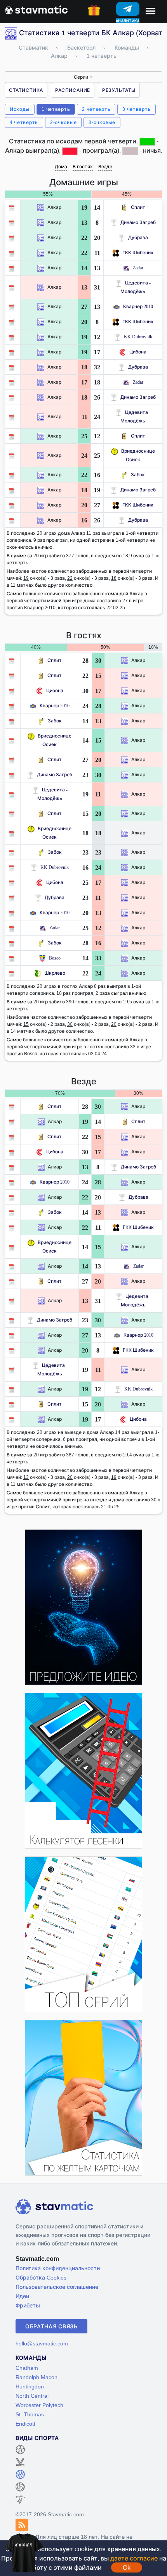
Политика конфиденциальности (58, 2268)
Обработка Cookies (41, 2277)
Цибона (138, 352)
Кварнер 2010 (138, 306)
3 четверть (137, 109)
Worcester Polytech (39, 2405)
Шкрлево (55, 973)
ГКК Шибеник (138, 252)
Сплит (138, 207)
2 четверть (96, 109)
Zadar (138, 268)
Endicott (25, 2424)
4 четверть (24, 122)
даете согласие (134, 2558)
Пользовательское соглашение (57, 2287)
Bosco (55, 958)
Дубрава (138, 237)
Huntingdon (30, 2386)
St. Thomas (30, 2414)
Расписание (73, 90)
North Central (32, 2396)
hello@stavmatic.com (42, 2343)
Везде (105, 166)
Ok (127, 2567)
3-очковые (102, 122)
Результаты (119, 90)
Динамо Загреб (138, 222)
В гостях (83, 166)
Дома (61, 166)
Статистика (26, 90)
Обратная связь (51, 2326)
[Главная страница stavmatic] (36, 9)
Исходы (20, 109)
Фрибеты (28, 2305)
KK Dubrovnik (138, 337)
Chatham (27, 2368)
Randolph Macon (37, 2377)
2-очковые (63, 122)
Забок (138, 475)
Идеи (22, 2296)
